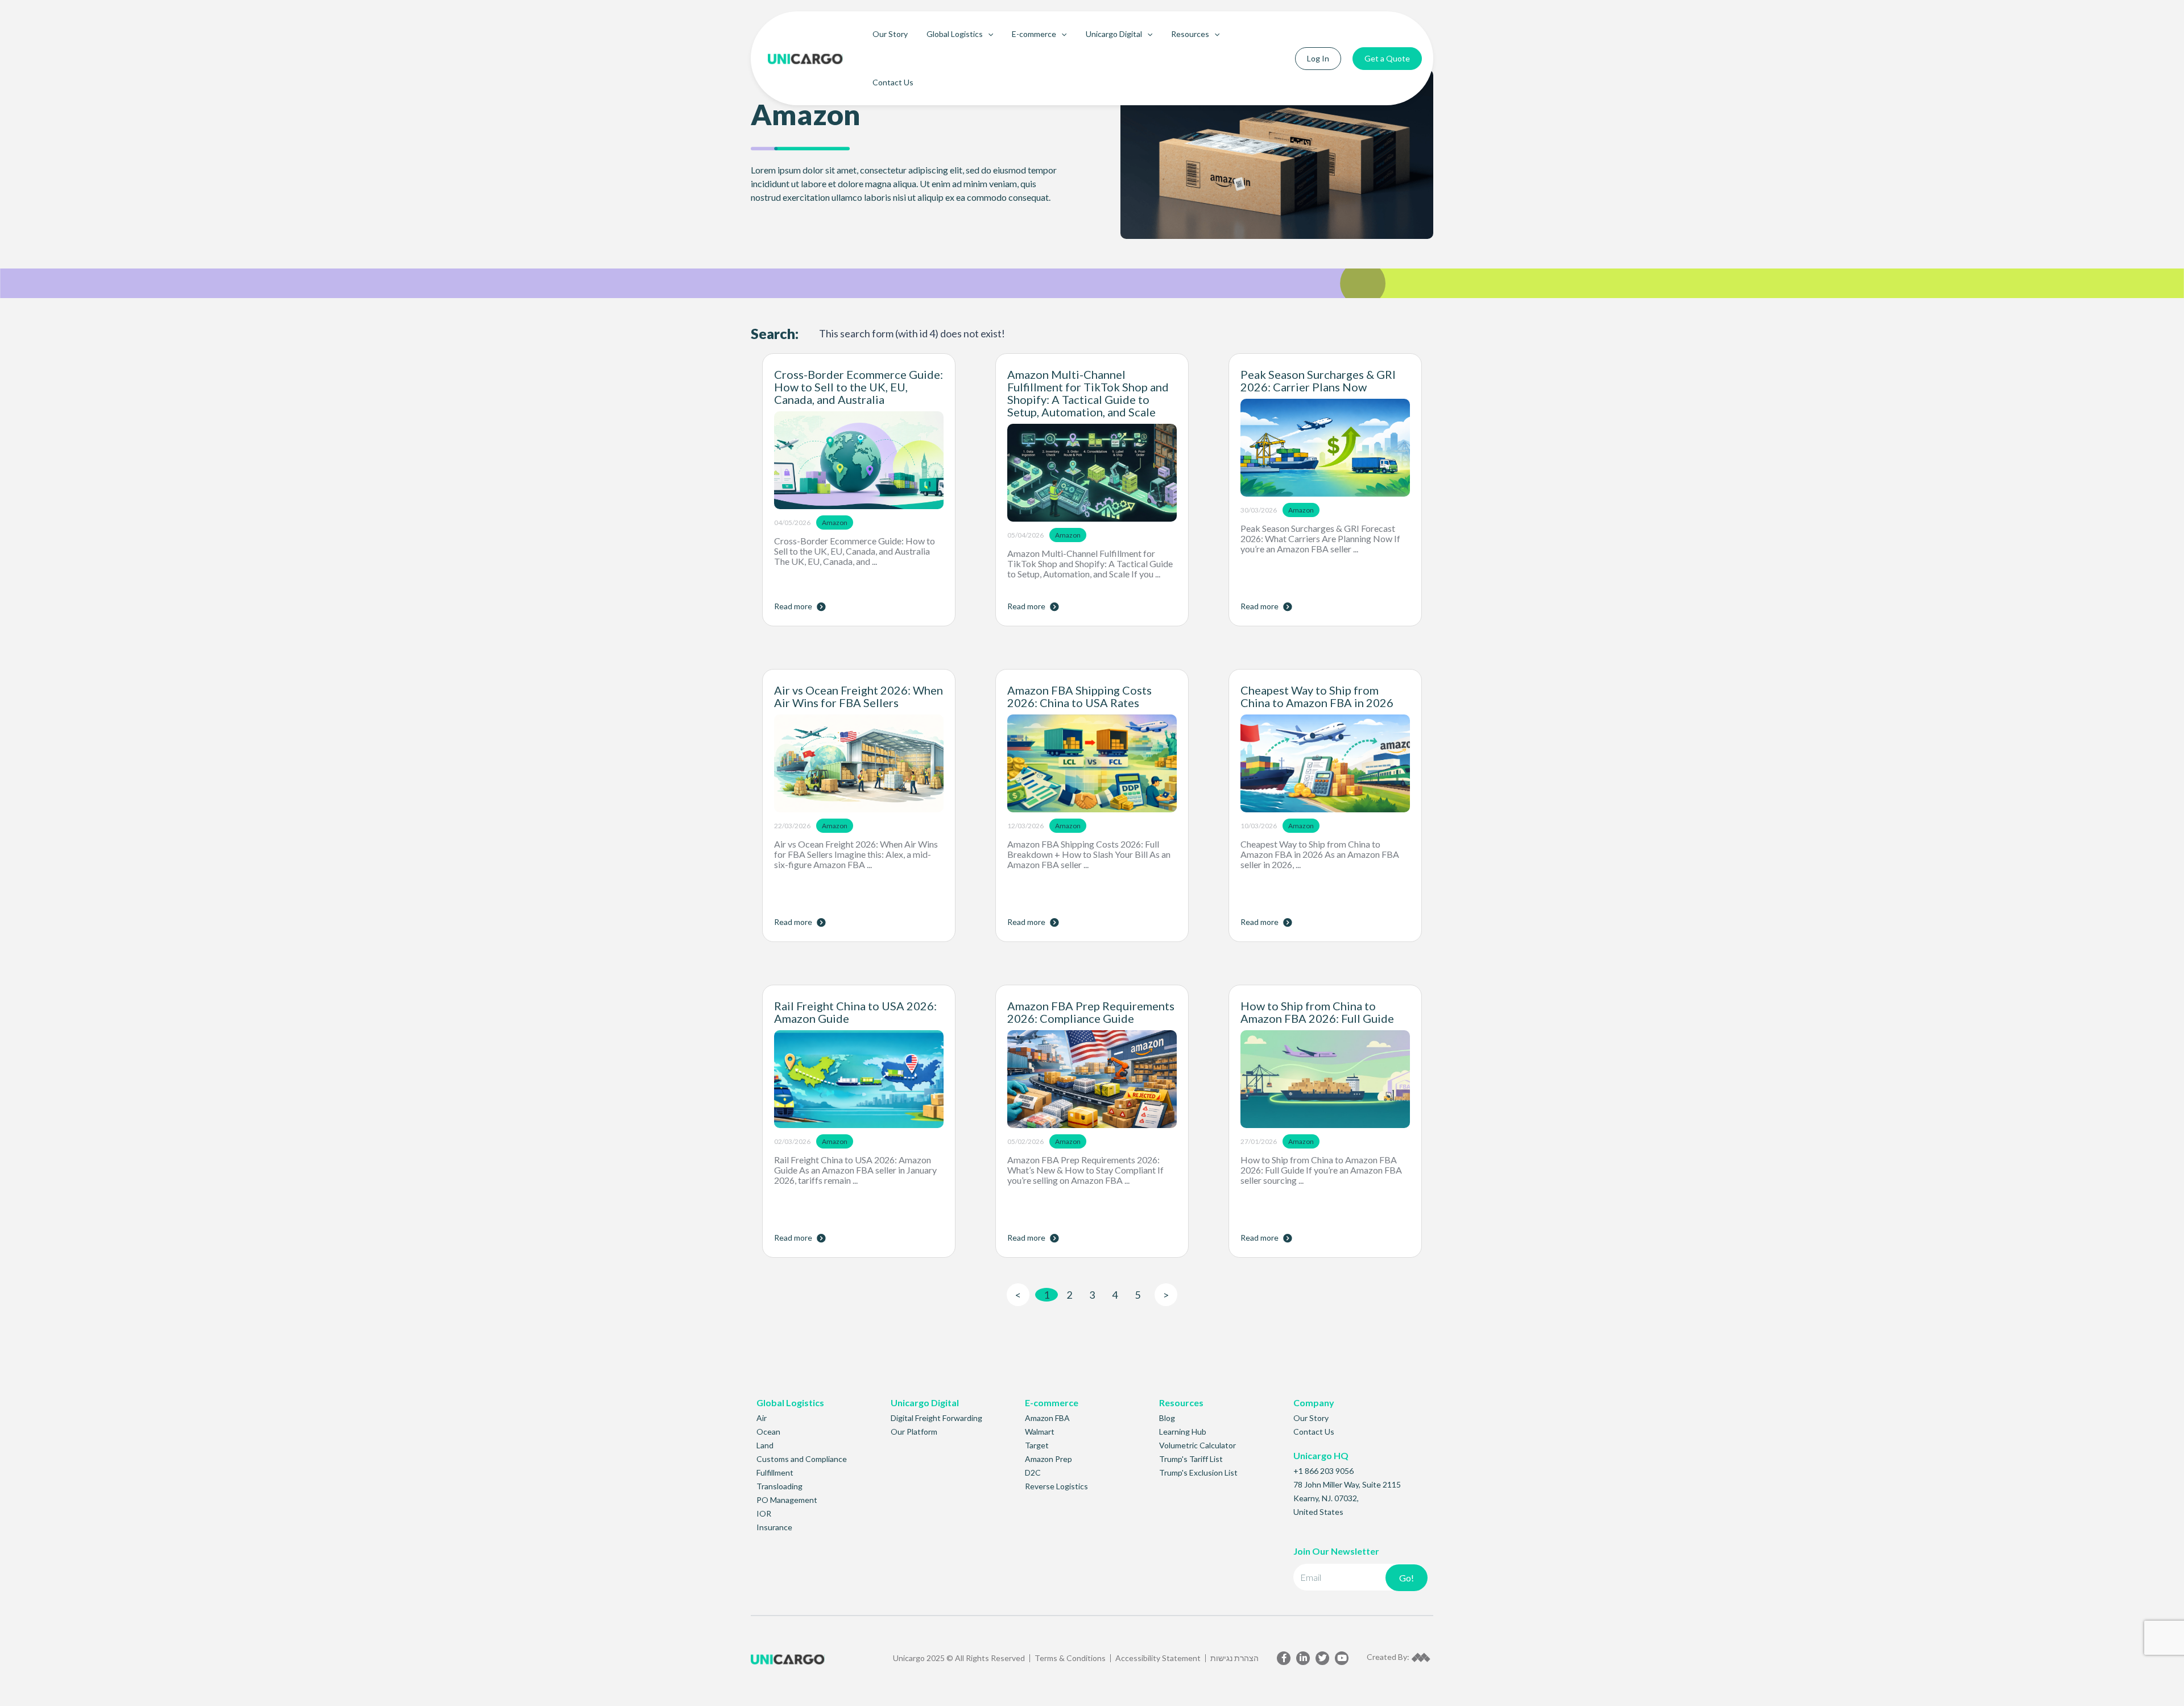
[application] (988, 34)
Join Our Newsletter (1336, 1551)
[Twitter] (1322, 1658)
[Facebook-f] (1284, 1658)
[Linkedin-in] (1303, 1658)
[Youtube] (1342, 1658)
